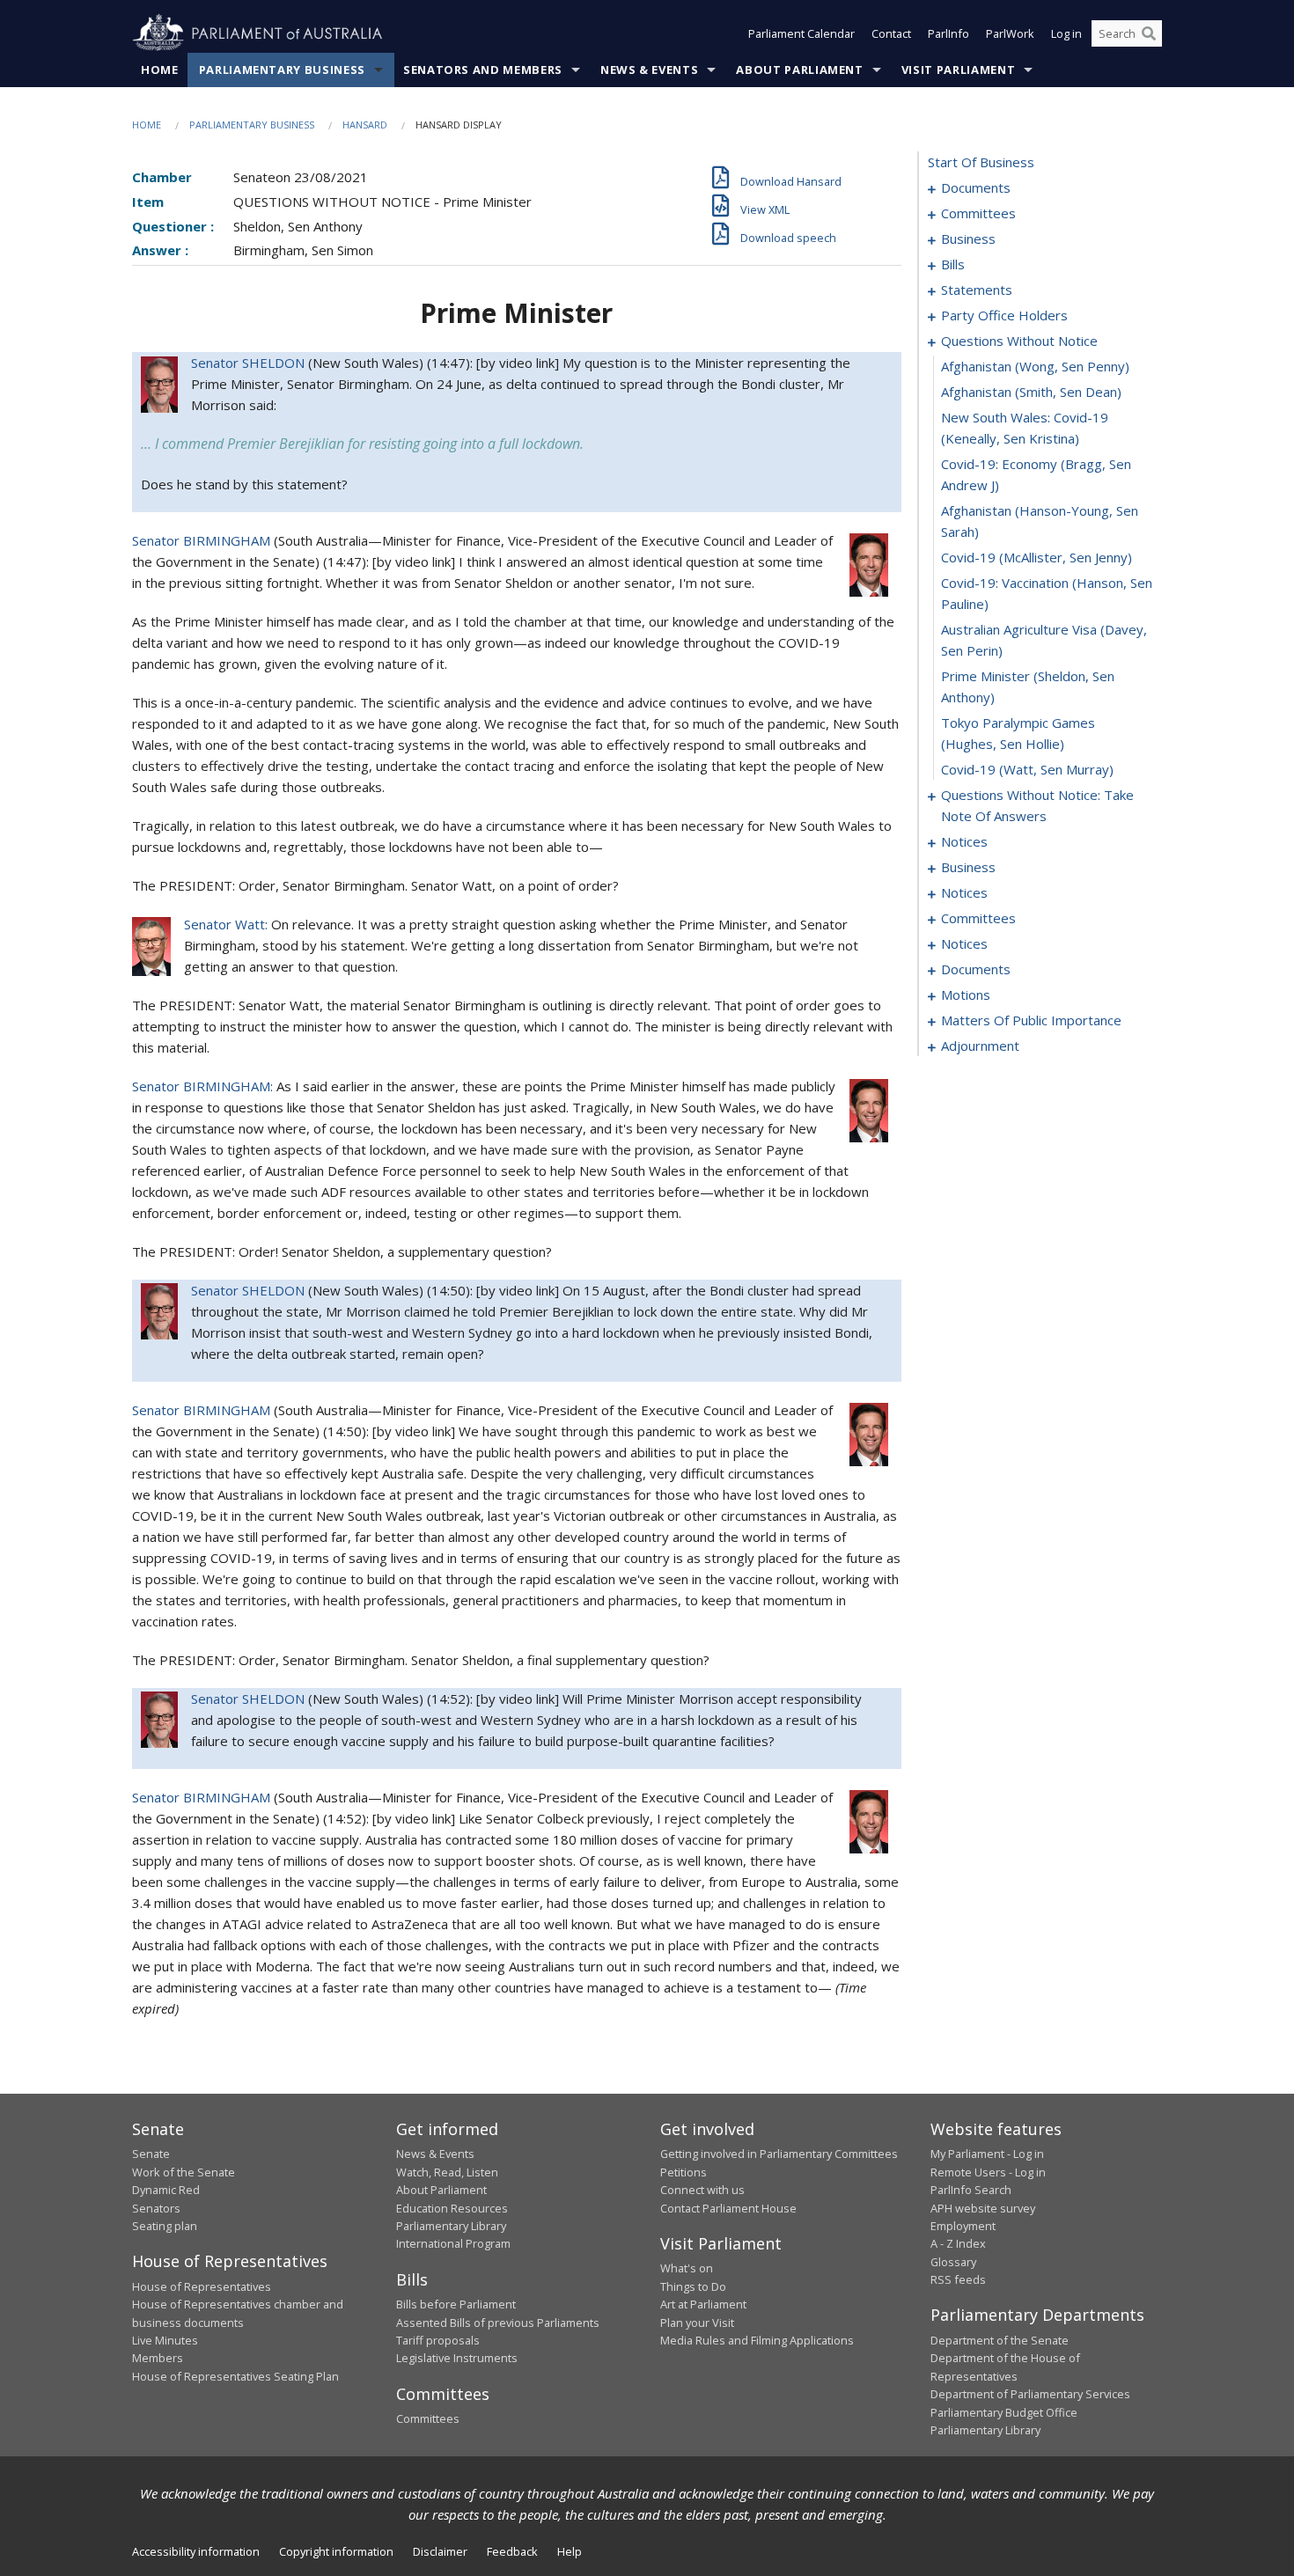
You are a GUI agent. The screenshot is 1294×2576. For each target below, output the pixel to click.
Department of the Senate (1000, 2340)
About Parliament (799, 70)
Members (158, 2358)
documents (976, 187)
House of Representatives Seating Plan (235, 2376)
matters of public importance (1031, 1020)
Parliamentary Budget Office (1004, 2412)
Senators (156, 2208)
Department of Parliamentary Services (1030, 2394)
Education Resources (452, 2208)
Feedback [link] (512, 2551)
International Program (453, 2243)
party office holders (1004, 315)
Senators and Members (483, 70)
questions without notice (1019, 341)
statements (977, 290)
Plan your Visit (697, 2323)
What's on (687, 2268)
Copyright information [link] (336, 2551)
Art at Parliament (703, 2304)
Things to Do (693, 2286)
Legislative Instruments (457, 2358)
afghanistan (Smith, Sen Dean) (1031, 392)
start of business (981, 162)
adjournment (980, 1046)
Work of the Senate (184, 2172)
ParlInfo (948, 33)
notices (964, 841)
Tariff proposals (438, 2340)
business (968, 239)
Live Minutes (165, 2340)
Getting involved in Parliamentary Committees (779, 2154)
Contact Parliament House (728, 2208)
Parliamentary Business (282, 70)
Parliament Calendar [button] (801, 33)
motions (966, 994)
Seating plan (165, 2226)
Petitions (684, 2172)
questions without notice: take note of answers (1037, 805)
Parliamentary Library (451, 2226)
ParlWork (1010, 33)
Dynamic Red (166, 2190)
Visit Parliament (958, 70)
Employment (963, 2226)
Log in (1066, 33)
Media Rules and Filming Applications (757, 2340)
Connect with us (702, 2190)
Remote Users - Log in (988, 2172)
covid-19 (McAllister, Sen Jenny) (1037, 557)
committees (978, 213)
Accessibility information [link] (196, 2551)
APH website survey (983, 2208)
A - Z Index (958, 2243)
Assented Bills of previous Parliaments (498, 2323)
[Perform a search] (1149, 33)
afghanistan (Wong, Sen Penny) (1035, 366)
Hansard (365, 125)
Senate (151, 2154)
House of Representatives (202, 2286)
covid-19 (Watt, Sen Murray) (1027, 769)
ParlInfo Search (971, 2190)
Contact (891, 33)
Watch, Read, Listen (447, 2172)
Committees (428, 2418)
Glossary (953, 2262)
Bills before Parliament (456, 2304)
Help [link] (570, 2551)
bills (953, 264)
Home (160, 70)
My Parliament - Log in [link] (987, 2154)
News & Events (649, 70)
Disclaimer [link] (440, 2551)
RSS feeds (958, 2279)
